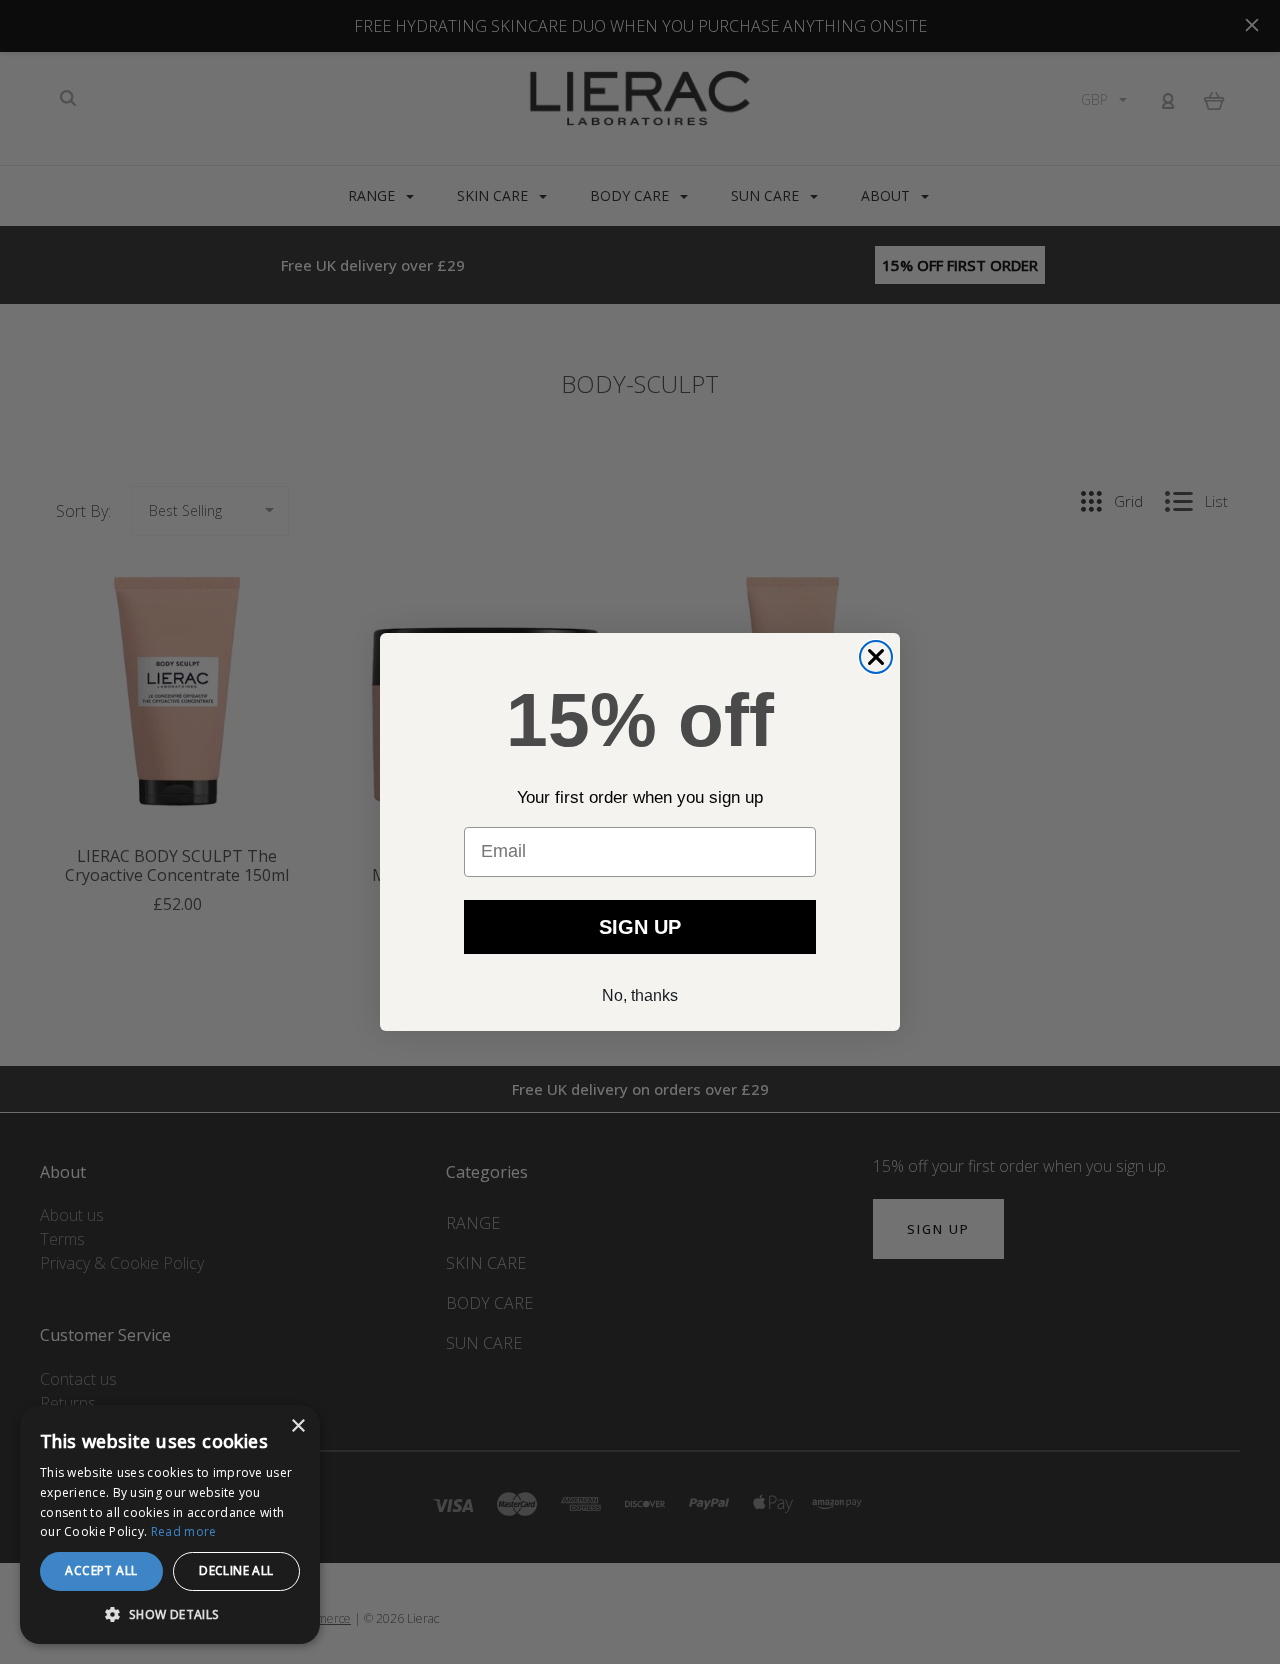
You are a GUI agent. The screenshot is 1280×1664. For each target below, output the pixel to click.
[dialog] (170, 1524)
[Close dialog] (876, 657)
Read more (184, 1531)
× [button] (297, 1426)
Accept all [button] (101, 1570)
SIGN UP (640, 927)
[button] (170, 1614)
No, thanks (640, 995)
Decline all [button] (236, 1570)
